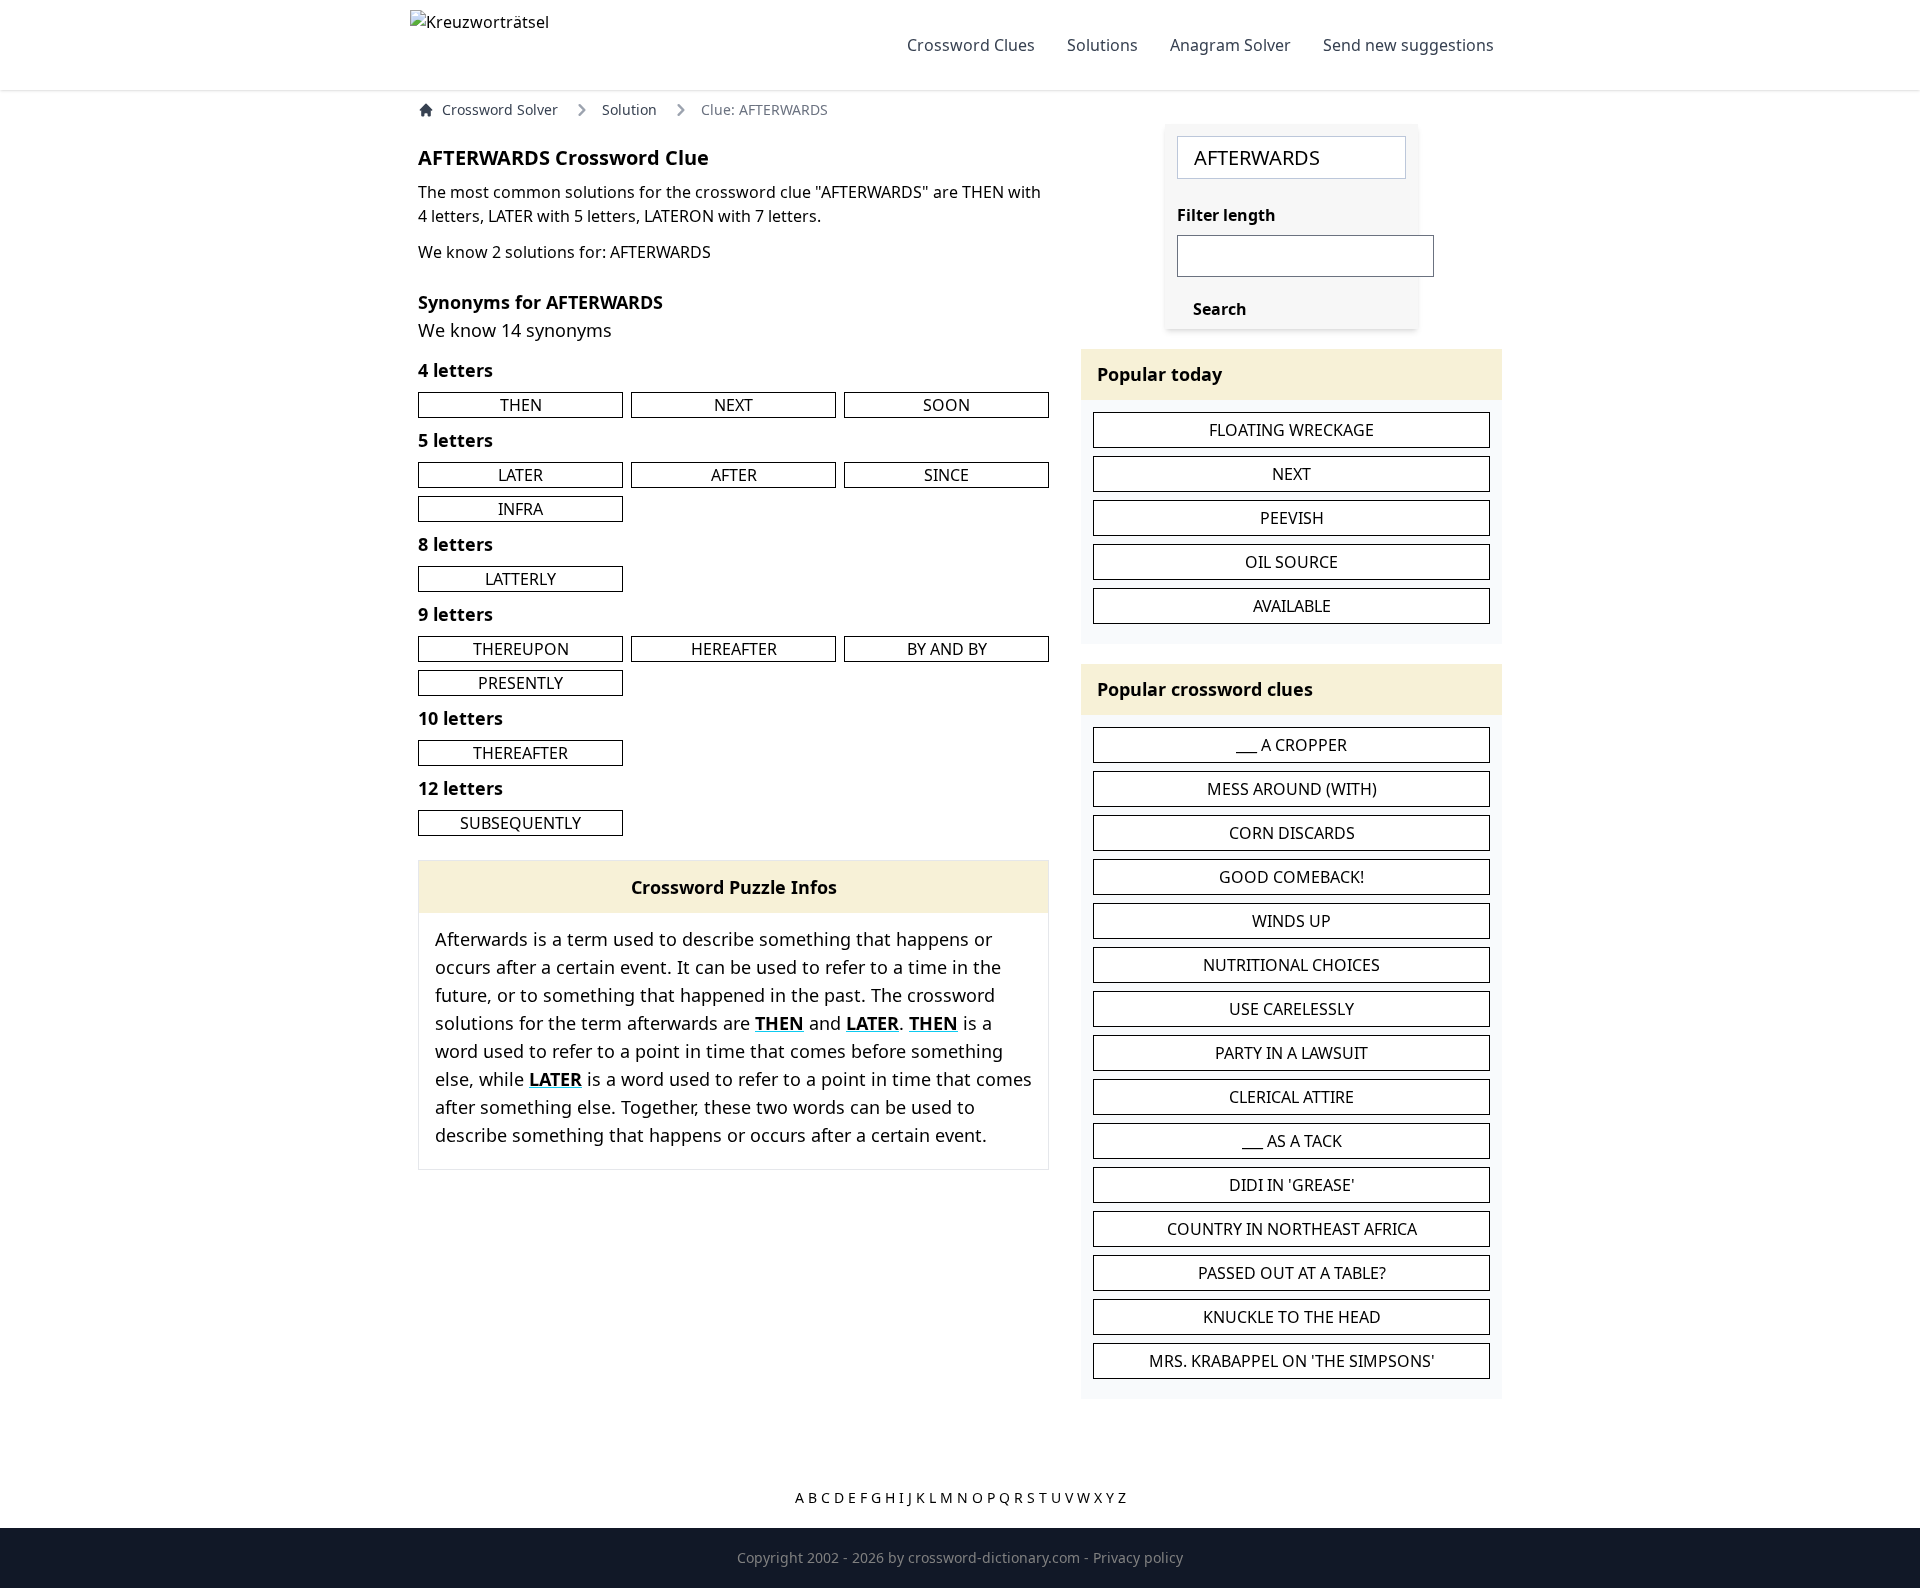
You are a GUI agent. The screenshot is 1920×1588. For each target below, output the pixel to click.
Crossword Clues (971, 45)
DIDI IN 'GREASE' (1292, 1185)
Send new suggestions (1408, 45)
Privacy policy (1138, 1557)
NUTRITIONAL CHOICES (1291, 965)
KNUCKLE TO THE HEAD (1292, 1317)
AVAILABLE (1292, 606)
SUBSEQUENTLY (520, 823)
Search (1220, 309)
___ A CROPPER (1291, 745)
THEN (521, 405)
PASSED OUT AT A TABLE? (1292, 1273)
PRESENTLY (520, 683)
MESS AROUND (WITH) (1292, 789)
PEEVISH (1292, 518)
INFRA (520, 509)
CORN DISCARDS (1292, 833)
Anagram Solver (1230, 45)
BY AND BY (947, 649)
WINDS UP (1291, 921)
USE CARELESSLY (1291, 1009)
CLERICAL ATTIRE (1291, 1097)
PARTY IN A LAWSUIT (1291, 1053)
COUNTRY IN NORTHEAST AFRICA (1292, 1229)
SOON (946, 405)
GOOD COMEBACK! (1291, 877)
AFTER (734, 475)
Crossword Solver (500, 109)
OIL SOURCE (1291, 562)
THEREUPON (521, 649)
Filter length (1226, 215)
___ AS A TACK (1292, 1141)
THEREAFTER (520, 753)
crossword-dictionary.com (996, 1557)
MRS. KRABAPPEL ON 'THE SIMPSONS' (1292, 1361)
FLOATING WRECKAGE (1291, 430)
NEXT (733, 405)
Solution (629, 109)
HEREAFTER (734, 649)
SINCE (946, 475)
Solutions (1102, 45)
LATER (520, 475)
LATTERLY (520, 579)
